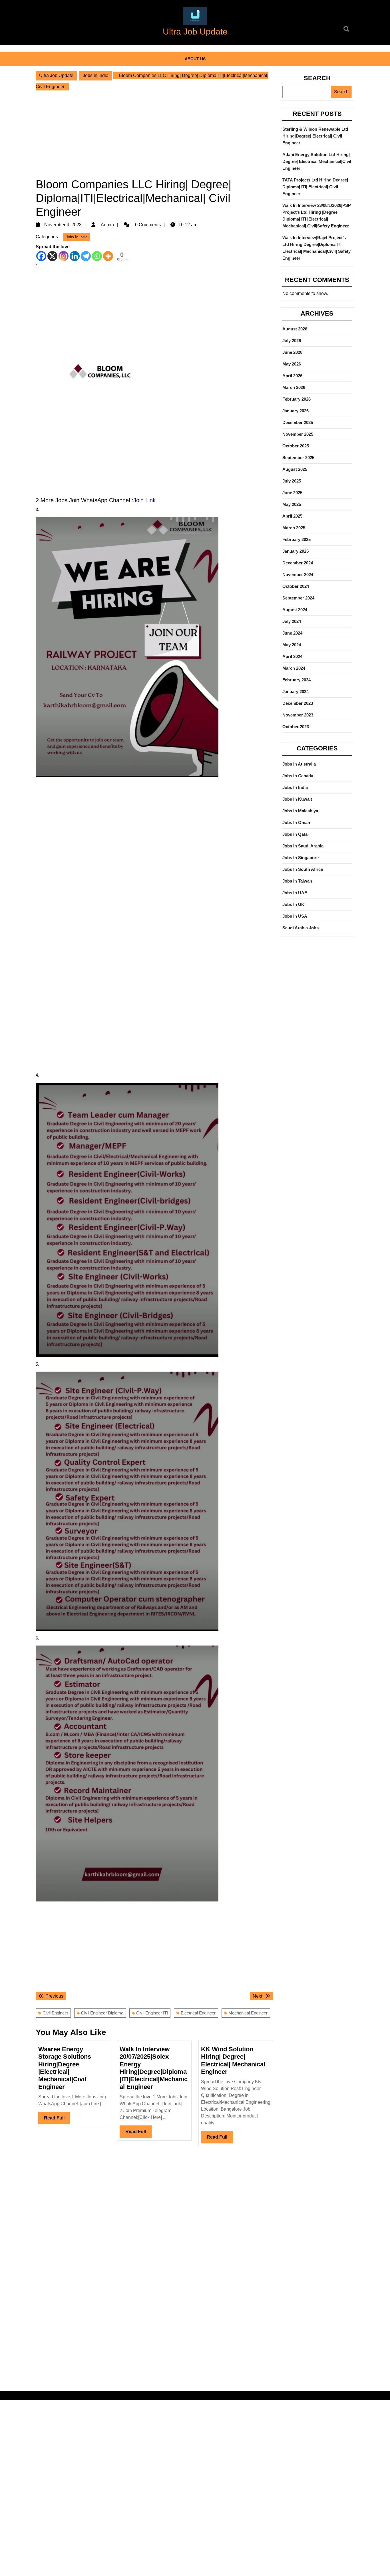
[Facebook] (41, 256)
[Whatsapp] (97, 256)
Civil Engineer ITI (152, 2013)
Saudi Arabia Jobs (300, 928)
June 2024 (292, 633)
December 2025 (298, 422)
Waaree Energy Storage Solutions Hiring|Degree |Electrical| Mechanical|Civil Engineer (65, 2068)
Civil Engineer (55, 2013)
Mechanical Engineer (248, 2013)
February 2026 (296, 399)
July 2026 (292, 341)
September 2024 (298, 598)
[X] (52, 256)
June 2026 (292, 352)
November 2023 (298, 715)
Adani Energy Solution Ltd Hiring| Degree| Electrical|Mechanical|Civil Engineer (317, 161)
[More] (108, 256)
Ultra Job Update (195, 32)
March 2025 (294, 528)
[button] (195, 16)
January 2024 (295, 692)
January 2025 (295, 551)
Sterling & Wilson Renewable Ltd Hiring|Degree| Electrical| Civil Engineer (315, 136)
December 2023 (298, 703)
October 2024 (296, 586)
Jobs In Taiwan (297, 881)
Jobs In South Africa (303, 869)
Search (317, 78)
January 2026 (295, 411)
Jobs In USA (295, 916)
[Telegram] (86, 256)
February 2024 (296, 680)
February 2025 (296, 539)
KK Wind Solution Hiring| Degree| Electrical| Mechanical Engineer (233, 2060)
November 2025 (298, 434)
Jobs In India (96, 75)
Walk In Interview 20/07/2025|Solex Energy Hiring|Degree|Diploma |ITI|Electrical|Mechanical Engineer (154, 2068)
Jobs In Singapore (300, 858)
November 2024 (298, 575)
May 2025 (292, 504)
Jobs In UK (293, 904)
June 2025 (292, 493)
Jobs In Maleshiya (300, 811)
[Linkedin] (75, 256)
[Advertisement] (154, 132)
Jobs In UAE (295, 893)
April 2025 (292, 516)
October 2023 (296, 727)
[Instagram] (64, 256)
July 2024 (292, 621)
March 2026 (294, 387)
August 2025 (295, 469)
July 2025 (292, 481)
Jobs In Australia (299, 764)
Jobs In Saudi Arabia (303, 846)
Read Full (57, 2120)
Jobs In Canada (298, 776)
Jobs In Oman (296, 822)
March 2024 (294, 668)
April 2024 (292, 656)
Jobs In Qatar (296, 834)
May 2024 (292, 645)
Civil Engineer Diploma (102, 2013)
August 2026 (295, 329)
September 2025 (298, 458)
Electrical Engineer (198, 2013)
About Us (195, 59)
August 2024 (295, 610)
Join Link (144, 500)
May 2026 (292, 364)
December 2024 (298, 563)
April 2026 (292, 376)
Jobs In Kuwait (297, 799)
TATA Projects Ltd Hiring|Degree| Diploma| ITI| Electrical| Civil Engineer (315, 187)
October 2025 (296, 446)
